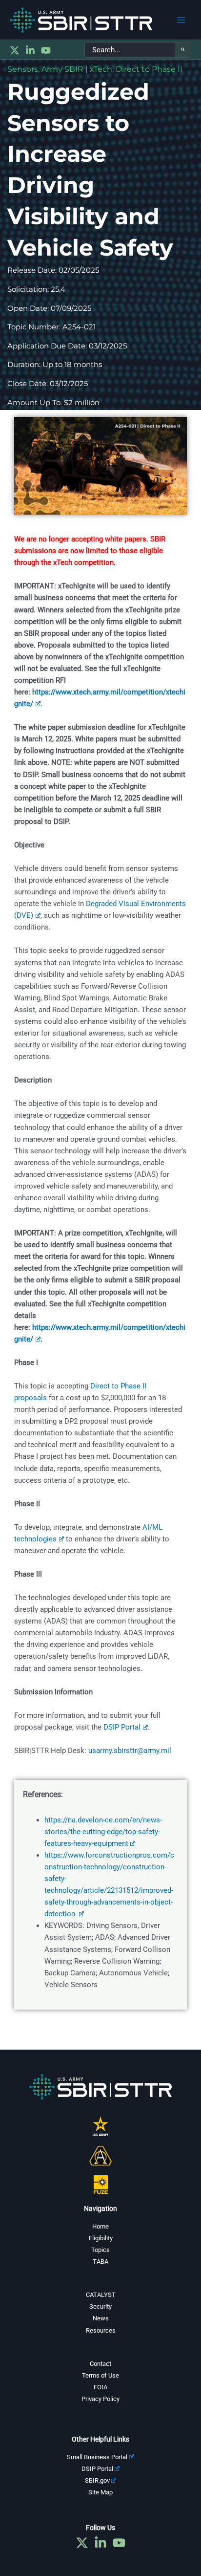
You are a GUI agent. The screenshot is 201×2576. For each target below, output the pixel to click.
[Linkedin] (30, 50)
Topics (100, 2250)
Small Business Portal (97, 2457)
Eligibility (101, 2238)
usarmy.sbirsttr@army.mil (130, 1751)
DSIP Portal (122, 1727)
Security (100, 2306)
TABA (100, 2262)
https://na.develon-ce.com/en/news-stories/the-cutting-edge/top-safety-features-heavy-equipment (103, 1832)
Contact (100, 2364)
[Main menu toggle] (181, 20)
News (101, 2318)
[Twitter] (15, 50)
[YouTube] (46, 50)
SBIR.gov (97, 2480)
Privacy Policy (100, 2399)
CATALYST (101, 2295)
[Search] (183, 50)
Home (100, 2226)
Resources (101, 2330)
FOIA (100, 2387)
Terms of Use (100, 2375)
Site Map (100, 2492)
